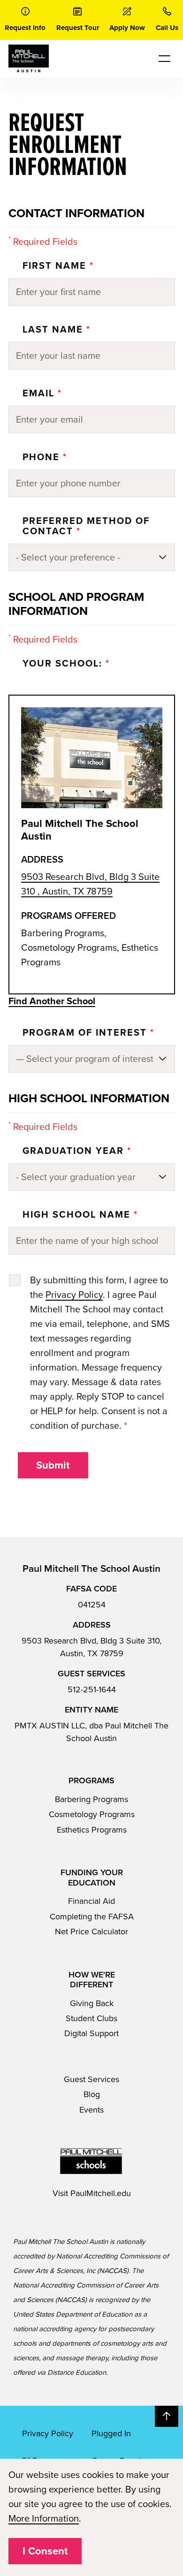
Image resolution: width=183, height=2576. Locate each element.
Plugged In (111, 2433)
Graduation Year (77, 1151)
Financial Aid (91, 1901)
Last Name (57, 330)
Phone (45, 457)
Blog (92, 2094)
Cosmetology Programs (92, 1814)
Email (42, 394)
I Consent (45, 2551)
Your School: (66, 664)
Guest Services (91, 2079)
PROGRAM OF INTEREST (88, 1033)
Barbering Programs (91, 1799)
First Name (58, 266)
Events (91, 2110)
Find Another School (52, 1001)
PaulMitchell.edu (101, 2193)
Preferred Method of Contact (86, 526)
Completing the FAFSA (92, 1917)
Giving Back (92, 2003)
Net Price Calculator (91, 1932)
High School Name (80, 1215)
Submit (53, 1465)
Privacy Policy (74, 1295)
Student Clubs (91, 2018)
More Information (44, 2519)
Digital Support (91, 2033)
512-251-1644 (92, 1690)
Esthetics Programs (92, 1830)
